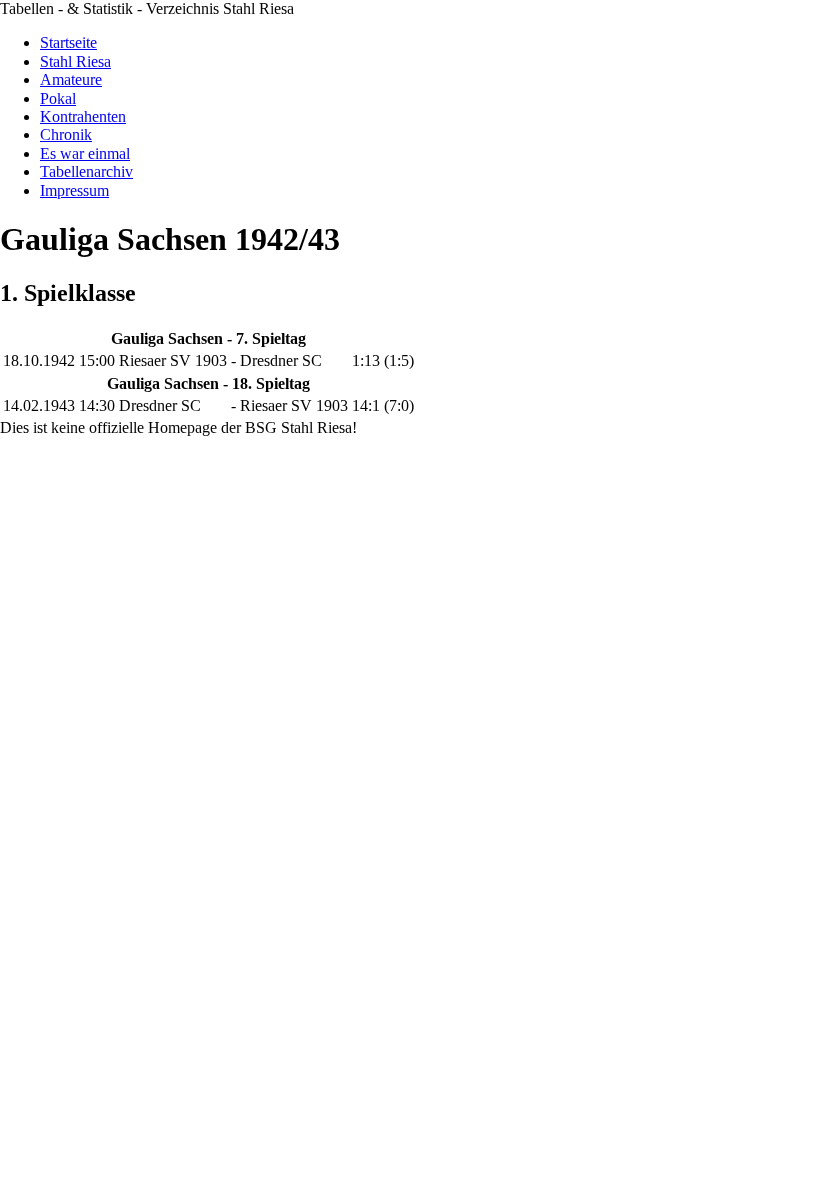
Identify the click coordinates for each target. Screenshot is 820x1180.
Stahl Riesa (75, 61)
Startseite (68, 42)
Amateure (71, 79)
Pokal (58, 98)
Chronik (66, 134)
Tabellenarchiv (86, 171)
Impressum (74, 190)
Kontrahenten (83, 116)
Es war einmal (85, 153)
